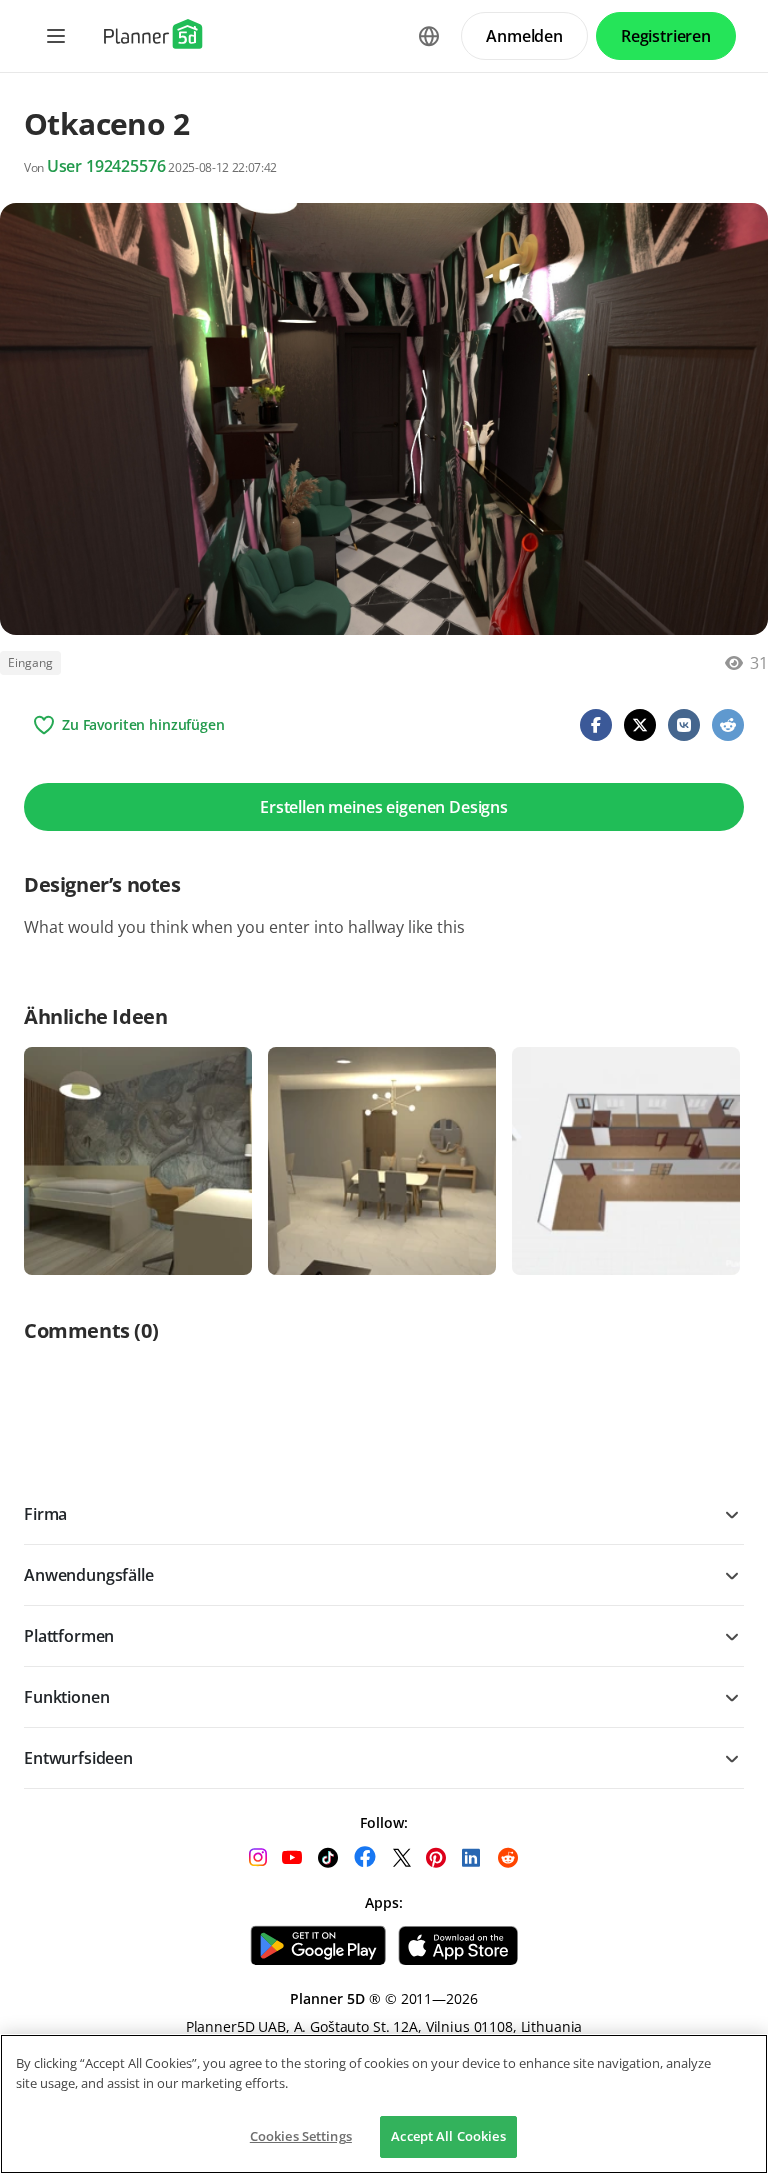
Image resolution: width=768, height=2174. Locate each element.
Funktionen (66, 1697)
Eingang (30, 662)
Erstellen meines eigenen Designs (384, 807)
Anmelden (524, 36)
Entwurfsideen (78, 1758)
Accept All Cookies (448, 2136)
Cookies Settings (301, 2136)
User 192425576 (106, 166)
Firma (45, 1514)
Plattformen (69, 1636)
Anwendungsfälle (89, 1575)
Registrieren (666, 36)
